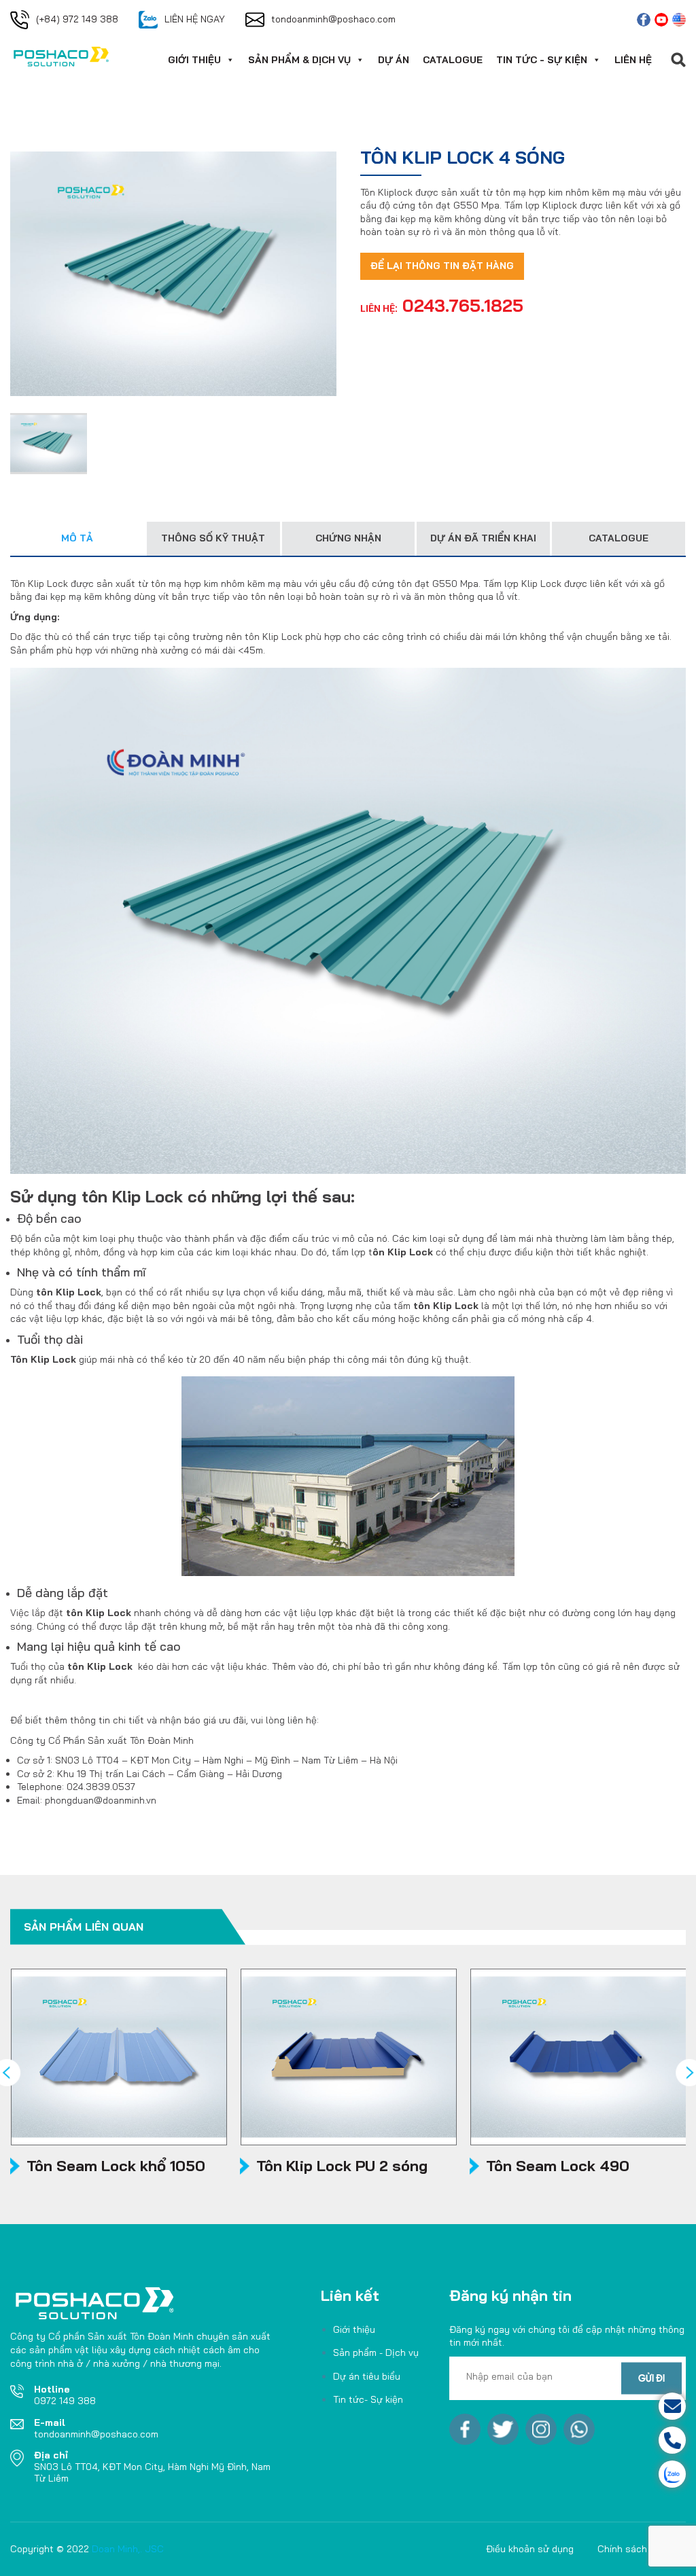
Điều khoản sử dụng (530, 2549)
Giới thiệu (194, 60)
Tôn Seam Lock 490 (558, 2166)
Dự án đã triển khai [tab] (483, 538)
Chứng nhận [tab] (348, 538)
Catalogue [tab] (619, 538)
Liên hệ (633, 60)
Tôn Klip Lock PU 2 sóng (342, 2166)
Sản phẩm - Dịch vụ (376, 2353)
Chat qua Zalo (620, 2474)
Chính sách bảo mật (642, 2549)
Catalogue (453, 60)
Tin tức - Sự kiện (542, 60)
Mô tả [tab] (77, 538)
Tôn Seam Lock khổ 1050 (116, 2166)
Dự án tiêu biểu (367, 2376)
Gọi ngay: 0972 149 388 (620, 2440)
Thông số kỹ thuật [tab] (213, 538)
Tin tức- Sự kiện (368, 2399)
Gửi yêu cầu (620, 2406)
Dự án (394, 60)
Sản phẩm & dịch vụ (299, 60)
